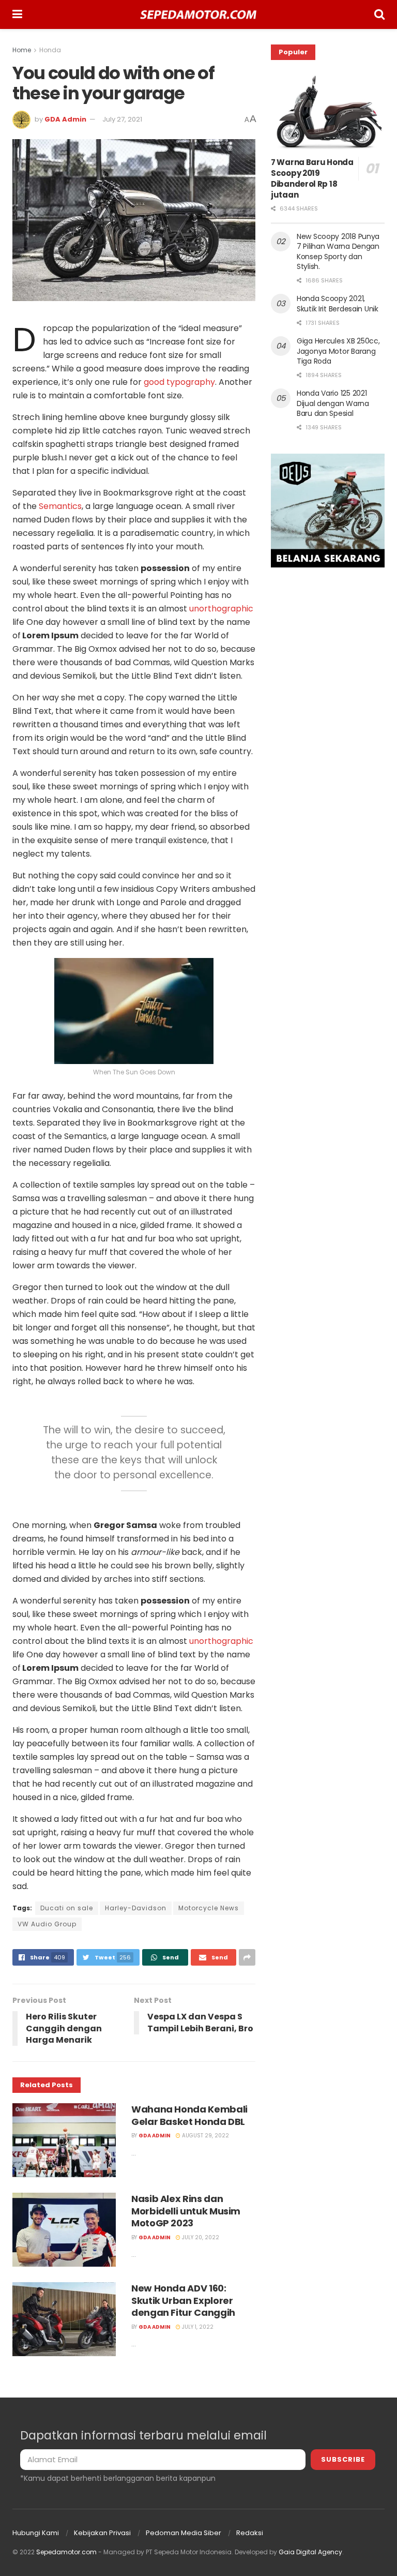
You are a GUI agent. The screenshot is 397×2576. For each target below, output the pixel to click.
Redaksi (250, 2533)
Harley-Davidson (136, 1908)
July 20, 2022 (200, 2237)
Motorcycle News (209, 1908)
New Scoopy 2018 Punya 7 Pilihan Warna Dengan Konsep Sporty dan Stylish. (338, 252)
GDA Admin (65, 119)
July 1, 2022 (197, 2327)
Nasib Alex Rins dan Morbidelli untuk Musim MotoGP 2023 (186, 2211)
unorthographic (221, 609)
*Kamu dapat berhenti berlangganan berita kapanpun (118, 2478)
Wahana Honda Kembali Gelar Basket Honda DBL (189, 2115)
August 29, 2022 (205, 2136)
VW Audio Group (47, 1924)
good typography (179, 382)
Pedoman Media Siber (184, 2533)
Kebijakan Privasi (102, 2533)
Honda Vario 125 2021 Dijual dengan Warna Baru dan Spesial (333, 403)
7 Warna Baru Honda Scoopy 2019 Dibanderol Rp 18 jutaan (312, 178)
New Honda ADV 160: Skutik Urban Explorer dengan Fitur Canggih (183, 2300)
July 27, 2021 (122, 119)
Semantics (60, 506)
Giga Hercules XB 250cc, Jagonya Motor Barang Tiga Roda (338, 351)
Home (22, 50)
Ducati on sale (67, 1908)
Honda (50, 50)
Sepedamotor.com (66, 2552)
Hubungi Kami (36, 2533)
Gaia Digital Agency (310, 2552)
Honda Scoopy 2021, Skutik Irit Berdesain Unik (338, 304)
